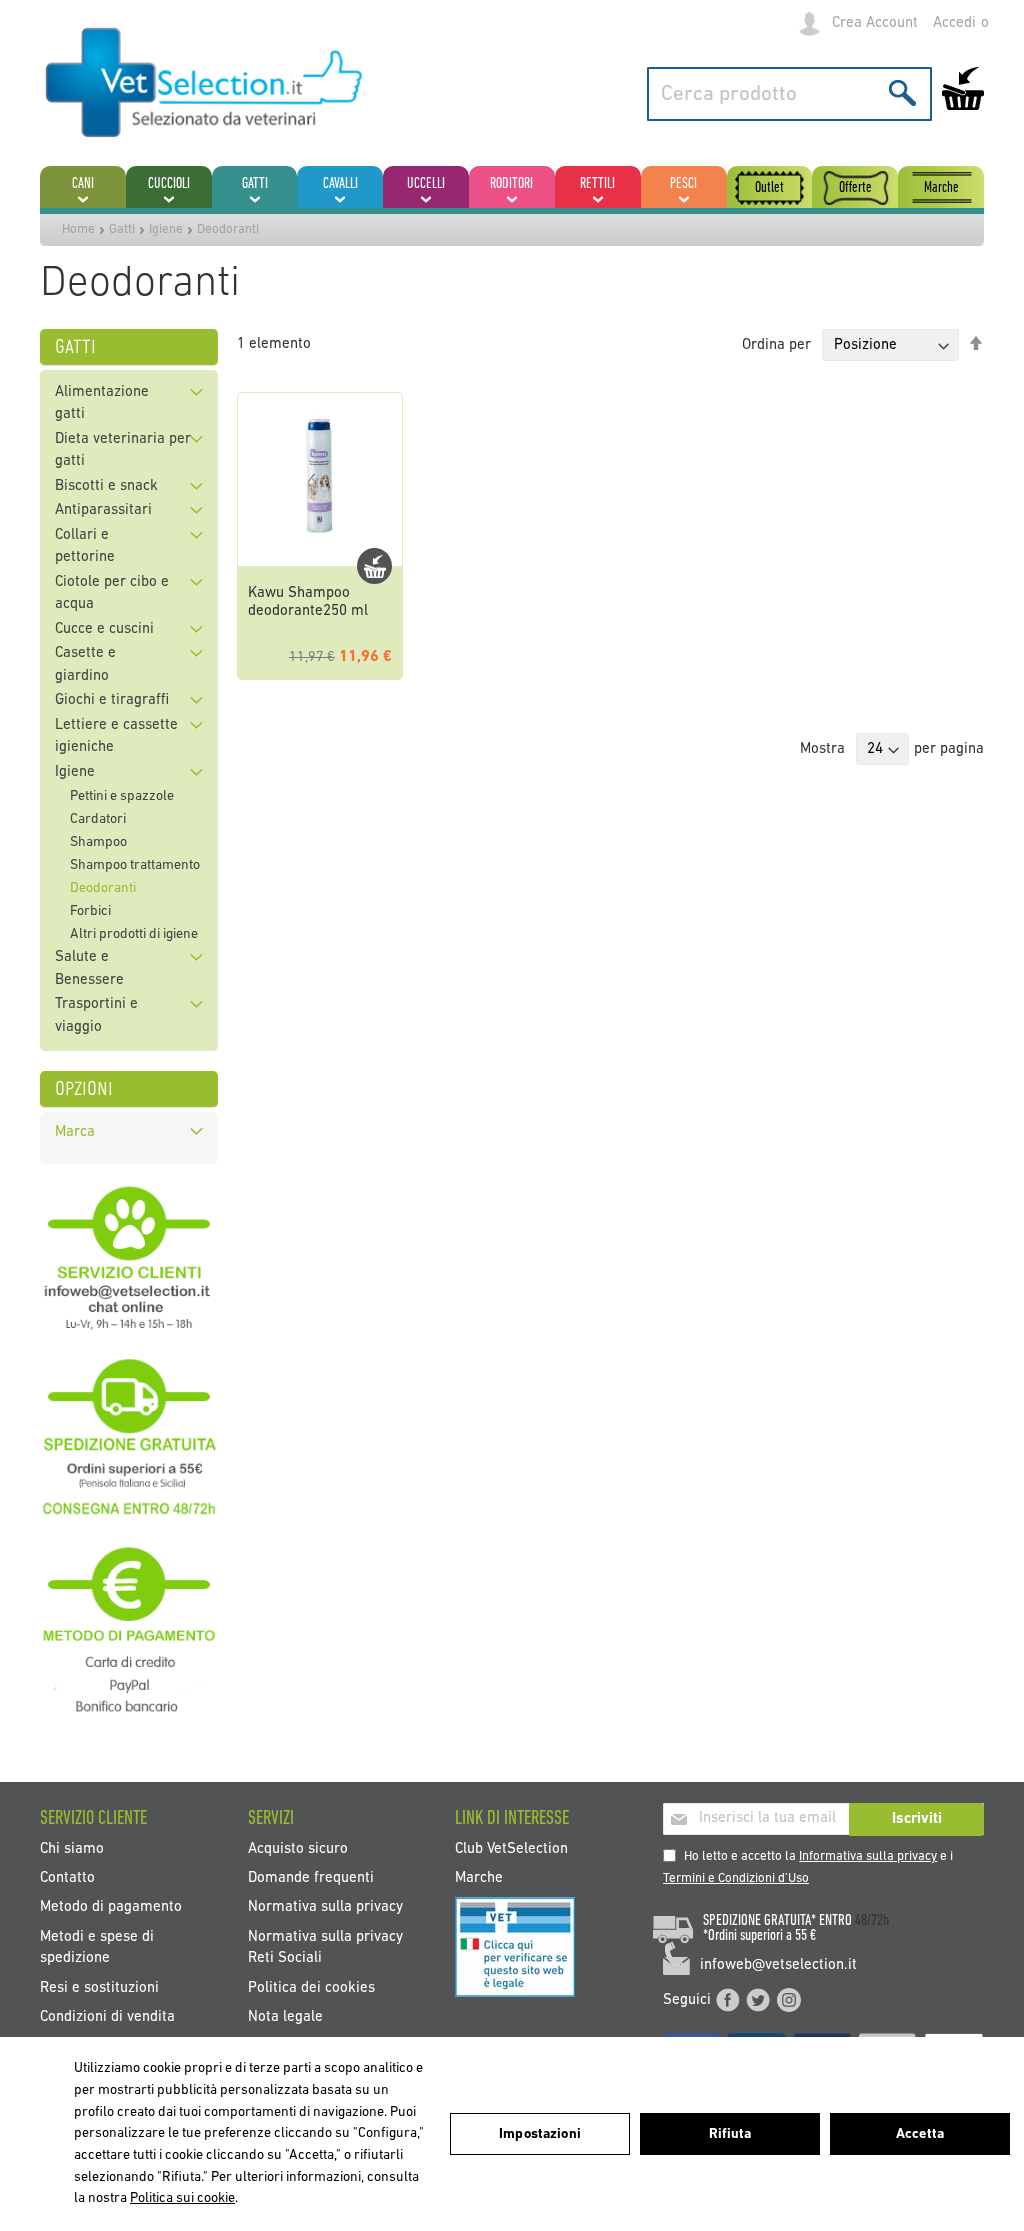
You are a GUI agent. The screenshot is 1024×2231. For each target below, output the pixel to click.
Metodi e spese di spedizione (97, 1947)
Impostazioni (540, 2134)
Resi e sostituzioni (99, 1987)
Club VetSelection (511, 1848)
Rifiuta (730, 2134)
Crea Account (875, 23)
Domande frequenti (311, 1878)
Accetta (920, 2134)
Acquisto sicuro (298, 1848)
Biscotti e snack (106, 486)
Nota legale (285, 2017)
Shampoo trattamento (135, 865)
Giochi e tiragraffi (112, 700)
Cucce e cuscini (104, 629)
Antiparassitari (103, 510)
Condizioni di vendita (107, 2017)
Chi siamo (72, 1848)
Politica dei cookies (311, 1987)
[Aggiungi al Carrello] (374, 566)
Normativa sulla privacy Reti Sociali (325, 1947)
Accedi (954, 23)
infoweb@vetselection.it (778, 1965)
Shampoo (98, 842)
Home (78, 229)
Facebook (728, 2000)
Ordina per (776, 345)
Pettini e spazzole (122, 796)
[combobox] (789, 94)
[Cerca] (902, 92)
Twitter (758, 2000)
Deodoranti (103, 888)
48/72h (872, 1921)
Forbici (90, 911)
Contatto (67, 1878)
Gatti (122, 229)
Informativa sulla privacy (868, 1856)
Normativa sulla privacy (325, 1907)
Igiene (166, 229)
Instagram (789, 2000)
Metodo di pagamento (111, 1907)
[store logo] (205, 84)
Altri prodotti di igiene (134, 934)
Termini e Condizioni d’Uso (736, 1878)
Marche (479, 1878)
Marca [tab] (75, 1132)
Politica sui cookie (182, 2198)
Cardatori (98, 819)
